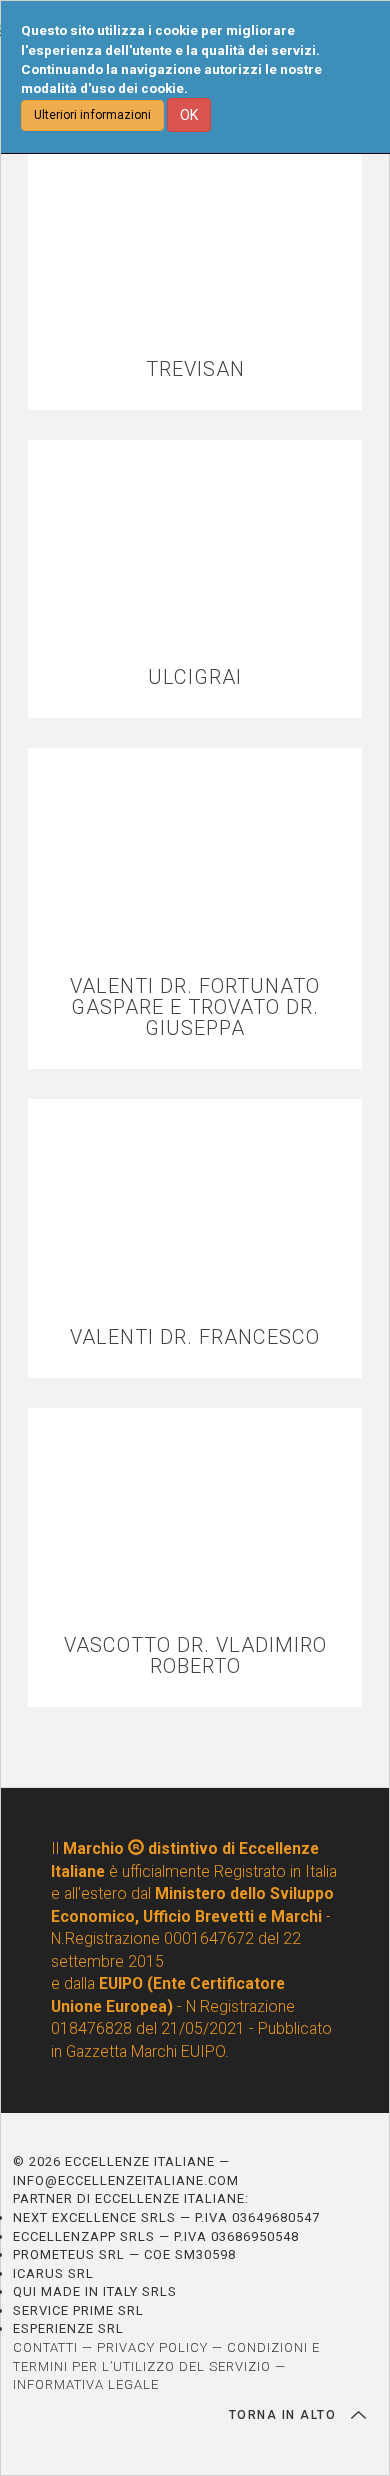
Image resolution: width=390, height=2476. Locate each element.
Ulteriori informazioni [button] (92, 115)
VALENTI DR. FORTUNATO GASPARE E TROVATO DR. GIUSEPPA (195, 1007)
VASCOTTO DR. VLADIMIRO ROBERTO (195, 1656)
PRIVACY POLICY (152, 2347)
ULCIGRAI (195, 677)
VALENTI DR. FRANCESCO (195, 1337)
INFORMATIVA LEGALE (86, 2384)
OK (189, 115)
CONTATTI (45, 2347)
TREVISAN (195, 369)
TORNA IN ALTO (285, 2415)
